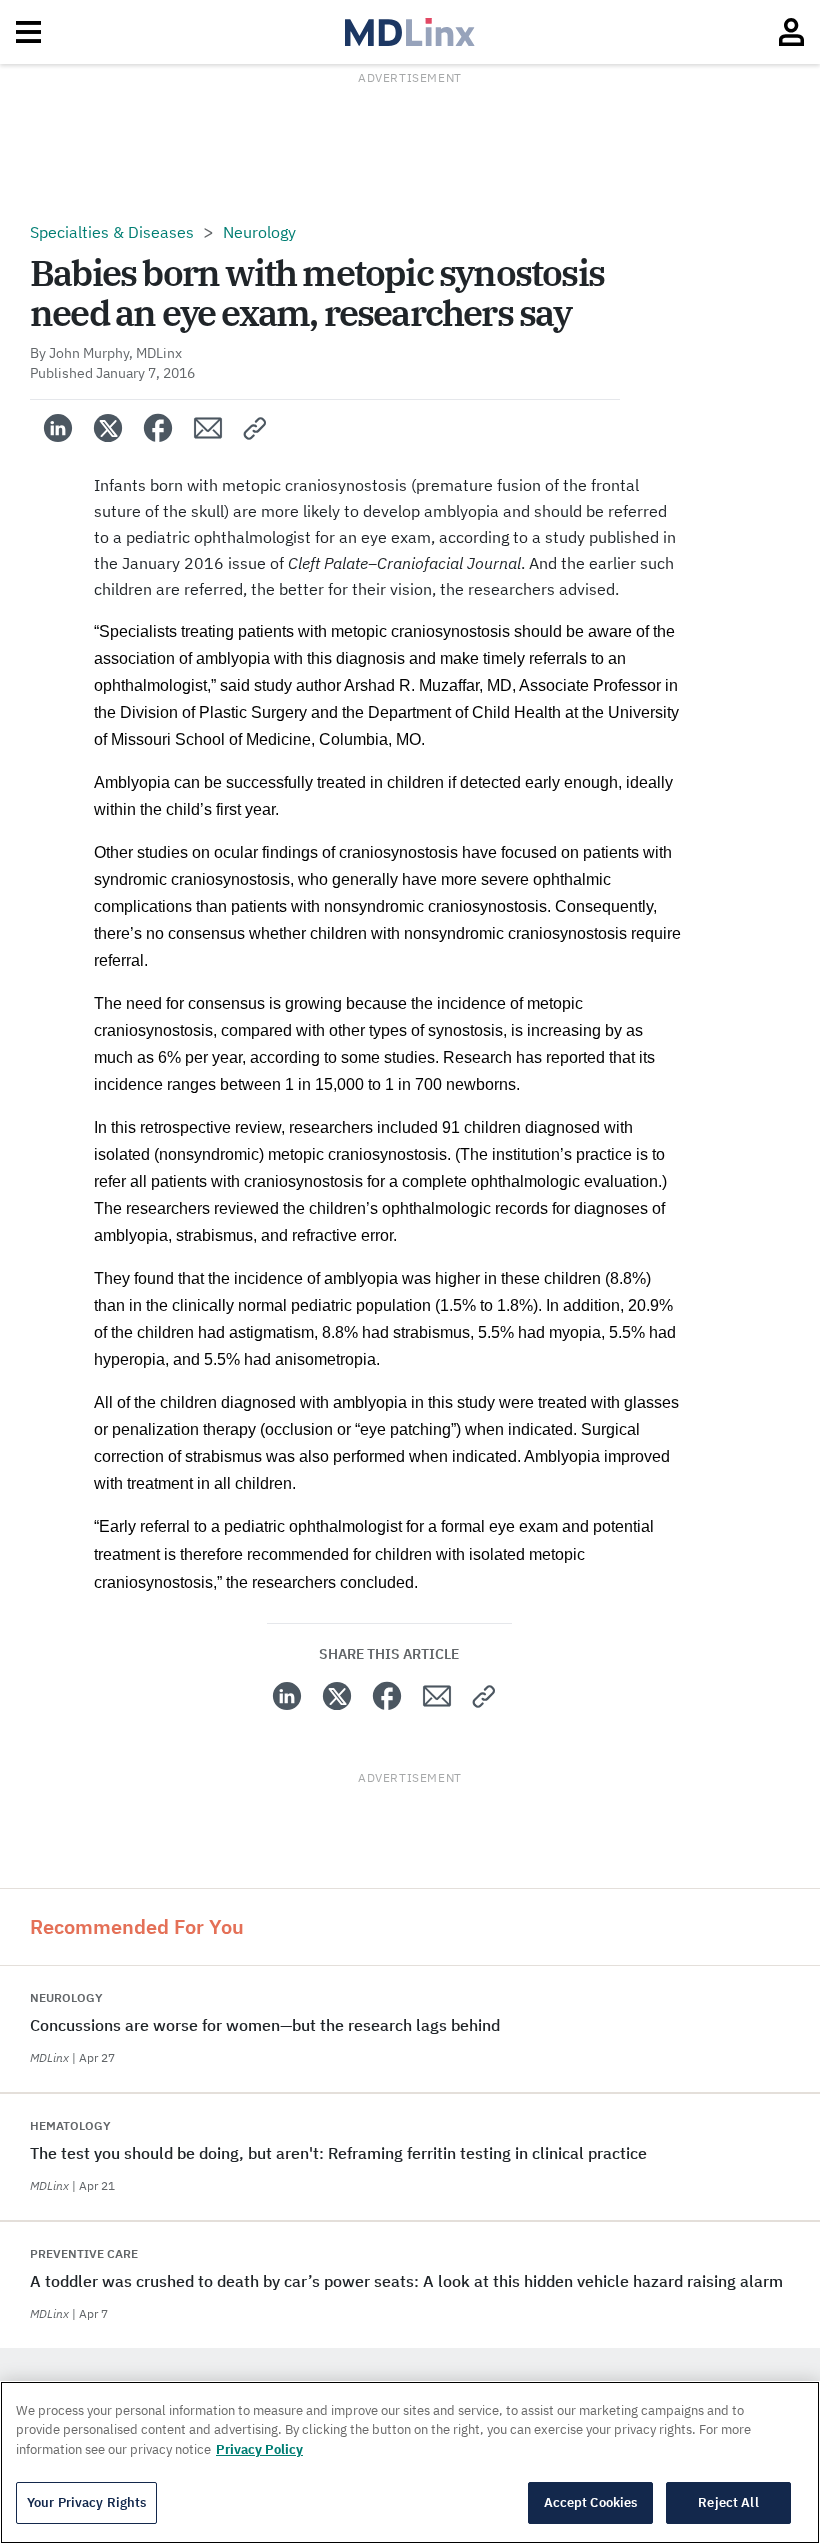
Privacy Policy (259, 2449)
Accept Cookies (591, 2502)
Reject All (728, 2502)
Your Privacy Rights (86, 2502)
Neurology (259, 232)
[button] (255, 428)
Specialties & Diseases (112, 232)
